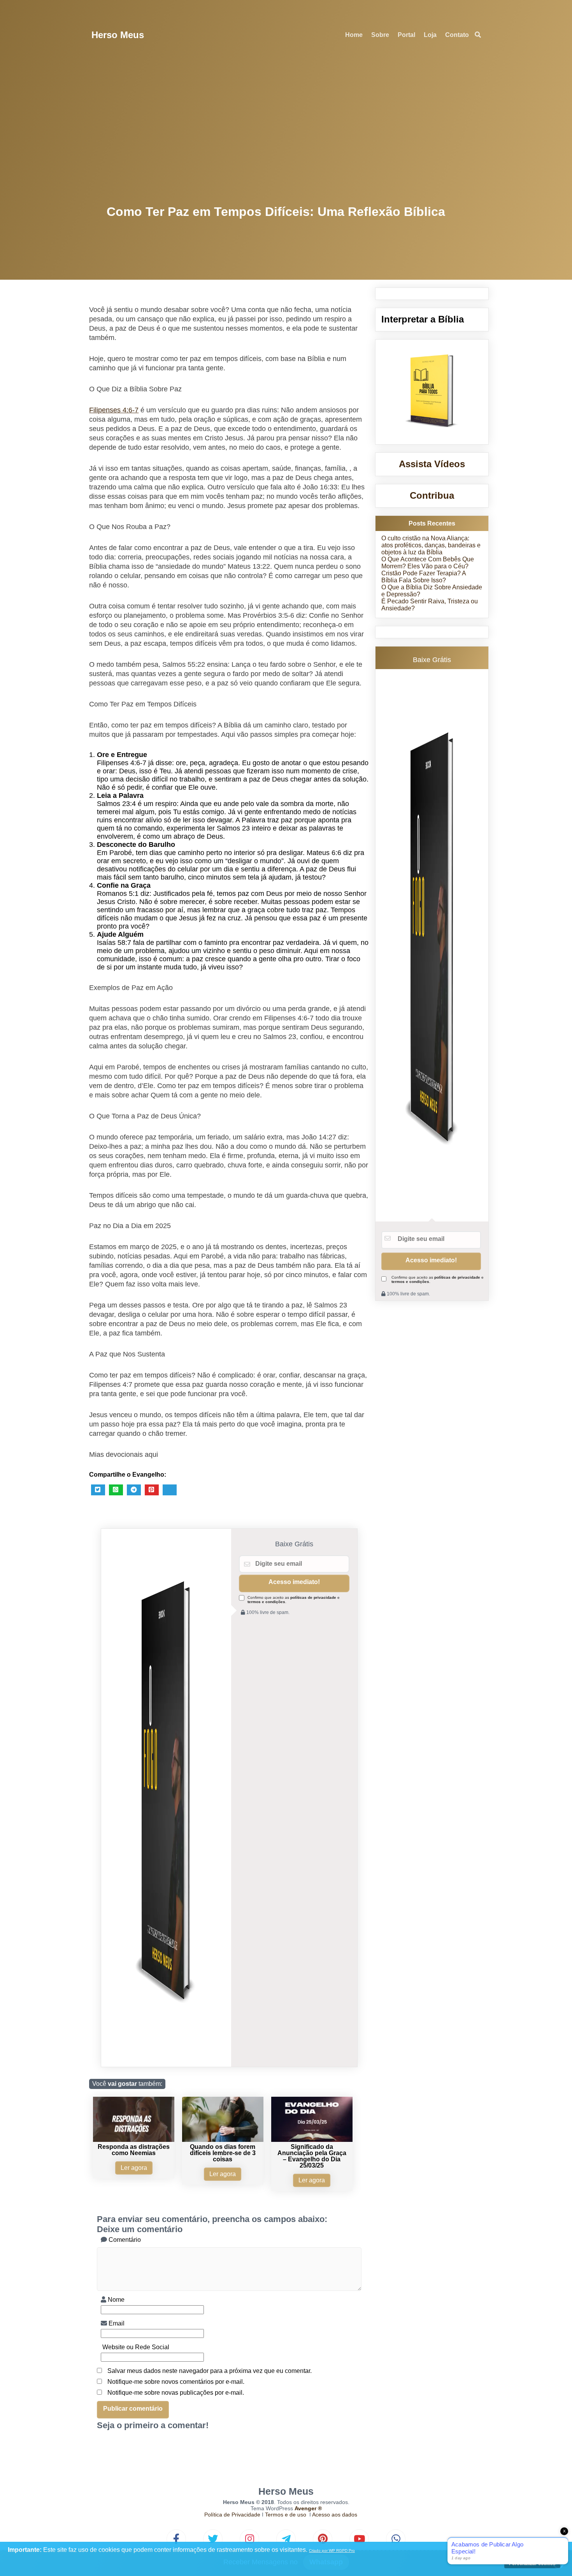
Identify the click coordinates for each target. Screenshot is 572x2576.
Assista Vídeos (432, 464)
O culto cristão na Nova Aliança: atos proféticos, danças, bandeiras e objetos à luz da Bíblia (431, 545)
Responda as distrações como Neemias (134, 2150)
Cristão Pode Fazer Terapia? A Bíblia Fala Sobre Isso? (424, 577)
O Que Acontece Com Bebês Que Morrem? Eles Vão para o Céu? (428, 563)
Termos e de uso (286, 2515)
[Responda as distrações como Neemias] (134, 2140)
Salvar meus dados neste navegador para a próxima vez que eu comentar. (210, 2371)
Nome (115, 2300)
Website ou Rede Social (135, 2347)
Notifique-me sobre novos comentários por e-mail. (176, 2382)
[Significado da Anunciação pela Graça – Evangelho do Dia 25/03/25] (312, 2140)
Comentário (124, 2240)
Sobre (380, 35)
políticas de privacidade (313, 1597)
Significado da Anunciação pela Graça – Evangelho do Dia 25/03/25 (312, 2156)
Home (354, 35)
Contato (457, 35)
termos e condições (266, 1602)
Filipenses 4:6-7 (114, 410)
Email (116, 2323)
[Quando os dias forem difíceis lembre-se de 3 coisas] (223, 2140)
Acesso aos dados (335, 2515)
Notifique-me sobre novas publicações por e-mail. (176, 2393)
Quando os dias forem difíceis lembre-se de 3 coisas (223, 2153)
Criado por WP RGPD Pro (332, 2551)
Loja (430, 35)
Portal (406, 35)
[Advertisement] (286, 128)
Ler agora (134, 2168)
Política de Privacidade (232, 2515)
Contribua (432, 495)
